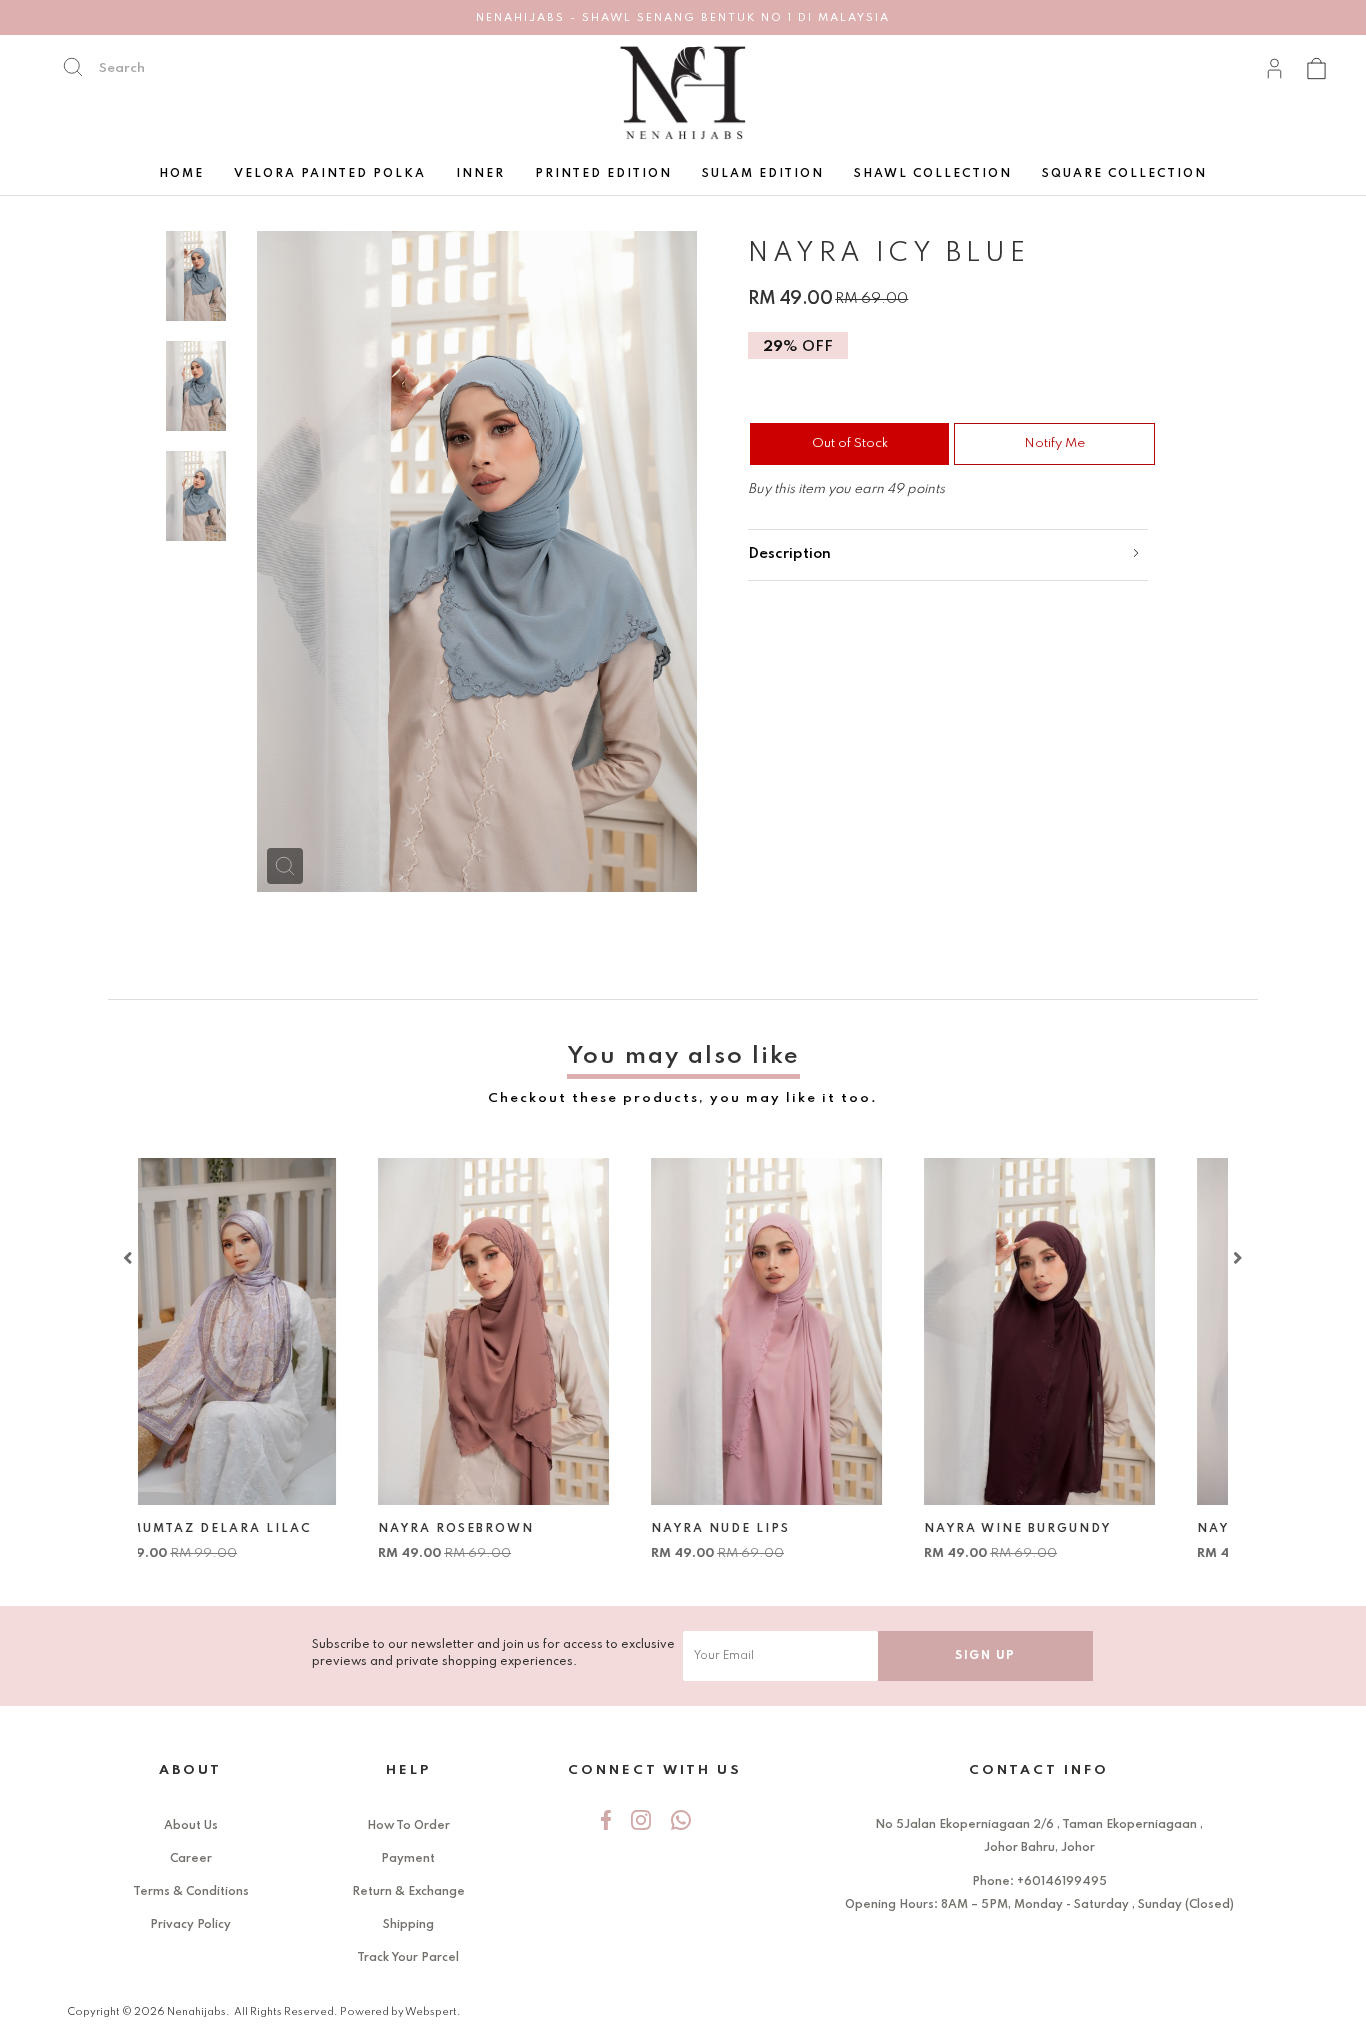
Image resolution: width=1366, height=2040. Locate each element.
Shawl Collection (933, 174)
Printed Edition (603, 174)
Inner (480, 174)
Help (408, 1770)
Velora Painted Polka (330, 174)
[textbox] (185, 68)
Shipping (408, 1925)
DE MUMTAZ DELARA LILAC (262, 1529)
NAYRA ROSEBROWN (510, 1529)
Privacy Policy (190, 1925)
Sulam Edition (763, 174)
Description (789, 554)
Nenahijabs (196, 2012)
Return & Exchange (408, 1892)
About (190, 1770)
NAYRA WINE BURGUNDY (1071, 1529)
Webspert (431, 2012)
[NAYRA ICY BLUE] (285, 866)
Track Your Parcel (408, 1958)
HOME (181, 174)
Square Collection (1124, 174)
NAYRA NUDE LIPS (774, 1529)
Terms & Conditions (191, 1892)
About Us (191, 1826)
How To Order (408, 1826)
